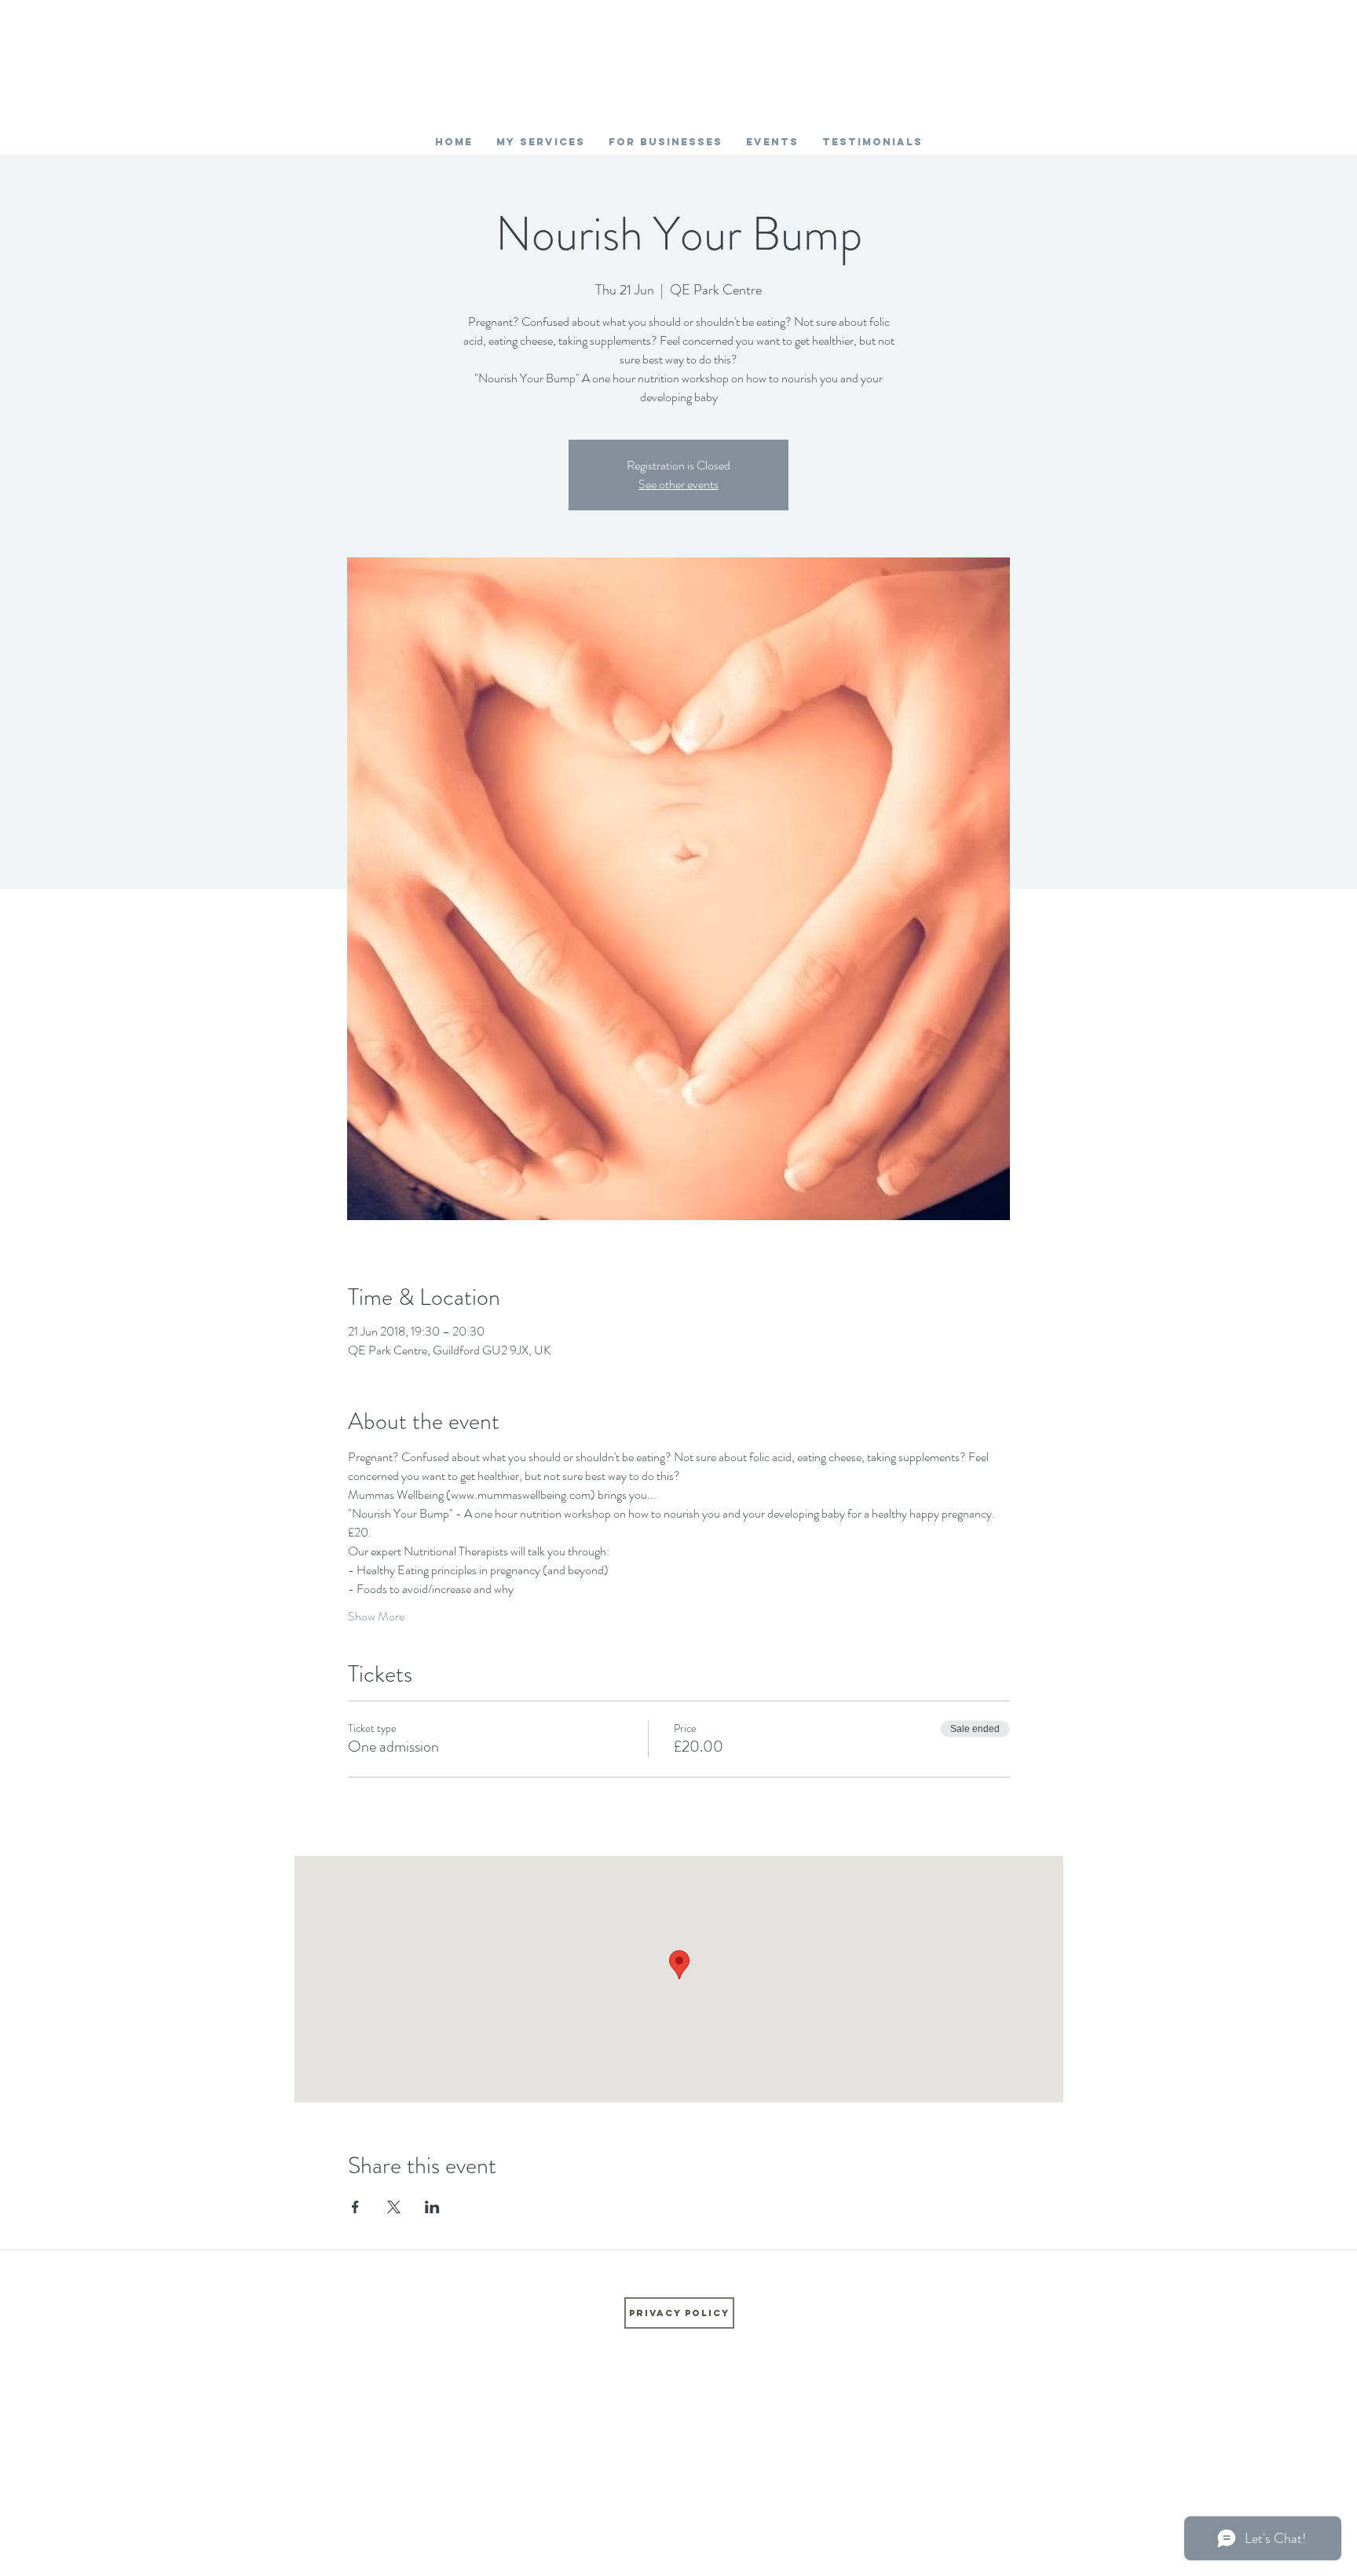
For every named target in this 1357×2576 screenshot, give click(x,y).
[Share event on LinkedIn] (432, 2207)
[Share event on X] (394, 2207)
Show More (376, 1617)
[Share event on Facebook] (355, 2207)
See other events (678, 484)
